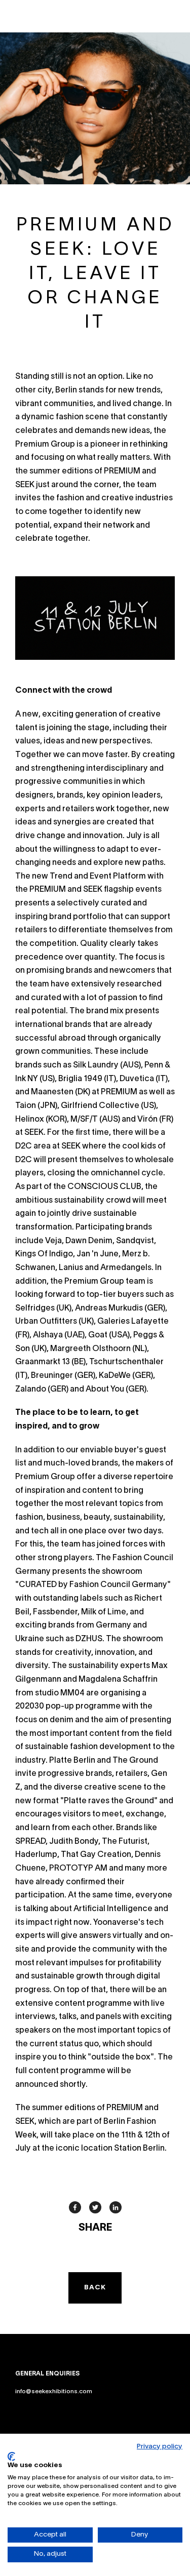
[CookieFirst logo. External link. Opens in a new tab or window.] (11, 2456)
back (95, 2288)
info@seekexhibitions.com (54, 2391)
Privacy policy (160, 2447)
